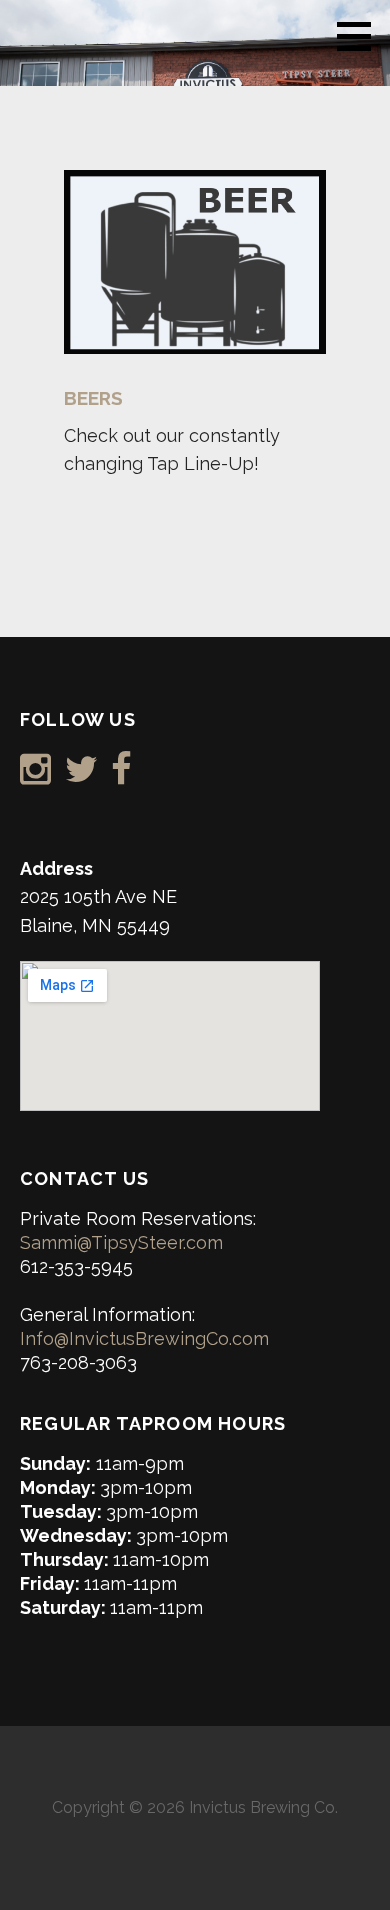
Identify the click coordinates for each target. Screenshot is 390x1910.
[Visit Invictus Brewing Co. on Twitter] (81, 775)
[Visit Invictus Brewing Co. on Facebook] (121, 775)
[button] (361, 36)
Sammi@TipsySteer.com (121, 1242)
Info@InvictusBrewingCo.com (144, 1338)
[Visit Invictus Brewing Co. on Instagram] (35, 775)
